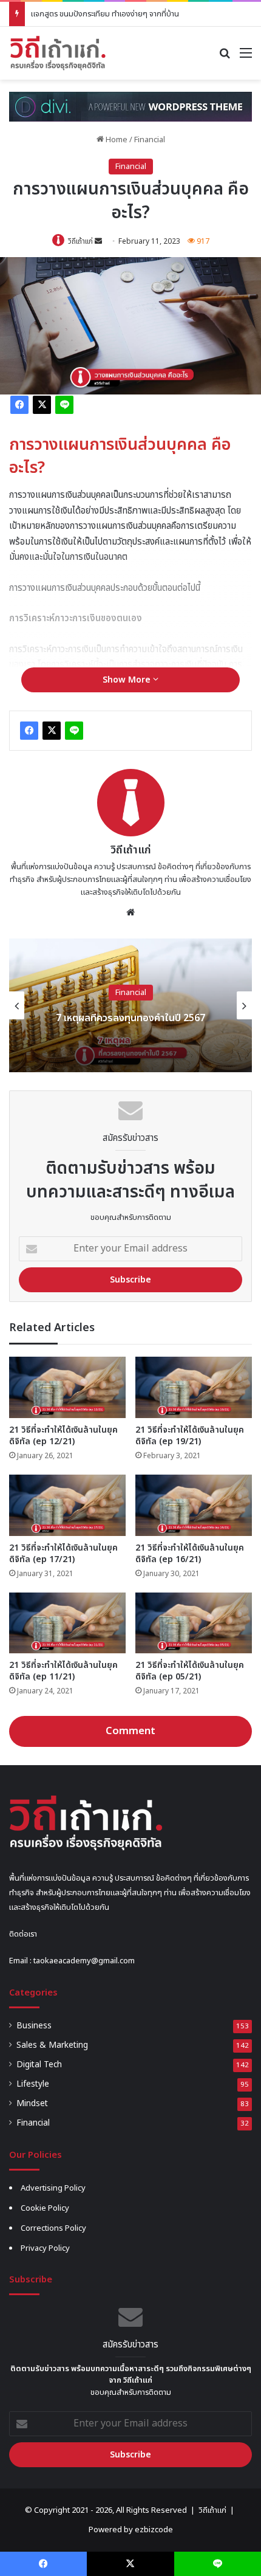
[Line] (64, 405)
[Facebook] (19, 405)
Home (116, 140)
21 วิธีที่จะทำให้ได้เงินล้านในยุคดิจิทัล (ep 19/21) (190, 1436)
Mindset (32, 2104)
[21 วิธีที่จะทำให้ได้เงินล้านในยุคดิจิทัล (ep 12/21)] (67, 1387)
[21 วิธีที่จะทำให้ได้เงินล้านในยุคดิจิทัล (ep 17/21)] (67, 1505)
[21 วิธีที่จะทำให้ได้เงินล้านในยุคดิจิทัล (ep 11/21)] (67, 1623)
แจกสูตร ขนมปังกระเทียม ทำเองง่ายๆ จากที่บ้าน (105, 14)
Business (34, 2026)
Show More (128, 680)
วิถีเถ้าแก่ (80, 241)
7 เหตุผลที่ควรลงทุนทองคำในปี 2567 (130, 1018)
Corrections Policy (53, 2228)
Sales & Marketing (52, 2045)
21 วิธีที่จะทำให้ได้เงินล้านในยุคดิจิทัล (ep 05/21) (190, 1671)
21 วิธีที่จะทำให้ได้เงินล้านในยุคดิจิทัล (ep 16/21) (190, 1554)
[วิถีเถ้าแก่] (58, 53)
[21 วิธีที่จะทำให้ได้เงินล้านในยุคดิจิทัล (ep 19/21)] (194, 1387)
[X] (42, 405)
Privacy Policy (45, 2248)
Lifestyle (33, 2084)
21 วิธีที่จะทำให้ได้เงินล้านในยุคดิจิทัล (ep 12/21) (63, 1436)
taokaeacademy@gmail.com (84, 1961)
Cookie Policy (45, 2208)
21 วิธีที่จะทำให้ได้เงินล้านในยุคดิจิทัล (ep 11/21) (63, 1671)
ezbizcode (154, 2530)
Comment (130, 1731)
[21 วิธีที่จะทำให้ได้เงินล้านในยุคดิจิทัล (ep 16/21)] (194, 1505)
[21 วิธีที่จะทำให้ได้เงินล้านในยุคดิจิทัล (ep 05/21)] (194, 1623)
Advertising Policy (53, 2188)
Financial (150, 140)
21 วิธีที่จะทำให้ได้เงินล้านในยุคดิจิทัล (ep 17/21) (63, 1554)
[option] (130, 1005)
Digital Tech (39, 2065)
